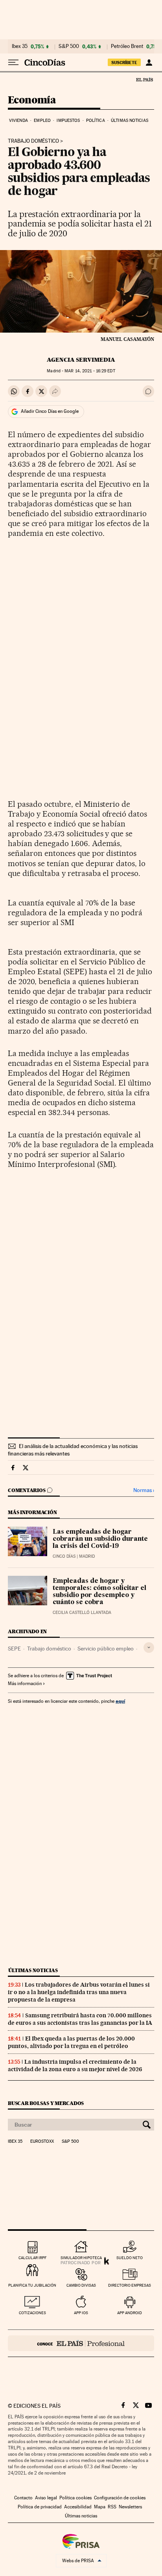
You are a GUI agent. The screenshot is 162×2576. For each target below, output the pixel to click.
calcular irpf (32, 2258)
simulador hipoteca (81, 2258)
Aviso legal (46, 2498)
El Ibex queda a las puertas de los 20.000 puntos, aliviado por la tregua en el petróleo (71, 2042)
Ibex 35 (20, 46)
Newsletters (130, 2507)
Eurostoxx (42, 2142)
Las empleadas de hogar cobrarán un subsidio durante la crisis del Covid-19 (100, 1539)
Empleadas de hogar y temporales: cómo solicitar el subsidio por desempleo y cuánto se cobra (99, 1592)
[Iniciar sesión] (149, 63)
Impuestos (68, 121)
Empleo (42, 121)
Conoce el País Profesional (81, 2343)
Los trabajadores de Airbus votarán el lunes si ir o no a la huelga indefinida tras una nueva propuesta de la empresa (79, 1992)
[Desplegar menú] (13, 63)
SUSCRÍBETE (124, 63)
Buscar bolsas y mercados (46, 2103)
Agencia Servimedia (81, 360)
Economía (32, 100)
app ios (81, 2313)
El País (144, 79)
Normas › (144, 1490)
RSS (112, 2507)
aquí (120, 1701)
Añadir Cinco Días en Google (50, 411)
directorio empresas (130, 2285)
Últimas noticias (130, 121)
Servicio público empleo (106, 1649)
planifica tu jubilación (32, 2285)
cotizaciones (32, 2313)
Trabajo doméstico (33, 141)
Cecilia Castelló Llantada (82, 1613)
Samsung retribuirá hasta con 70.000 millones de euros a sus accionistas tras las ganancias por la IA (80, 2019)
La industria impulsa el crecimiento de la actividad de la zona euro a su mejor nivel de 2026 (75, 2065)
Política (96, 121)
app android (130, 2313)
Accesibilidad (78, 2507)
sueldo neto (130, 2258)
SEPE (14, 1649)
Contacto (23, 2498)
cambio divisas (81, 2285)
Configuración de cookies (120, 2498)
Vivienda (18, 121)
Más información (25, 1684)
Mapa (100, 2507)
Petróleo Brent (127, 46)
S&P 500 (69, 46)
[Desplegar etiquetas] (149, 1648)
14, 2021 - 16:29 (90, 371)
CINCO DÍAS (64, 1556)
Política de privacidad (40, 2507)
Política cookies (75, 2498)
